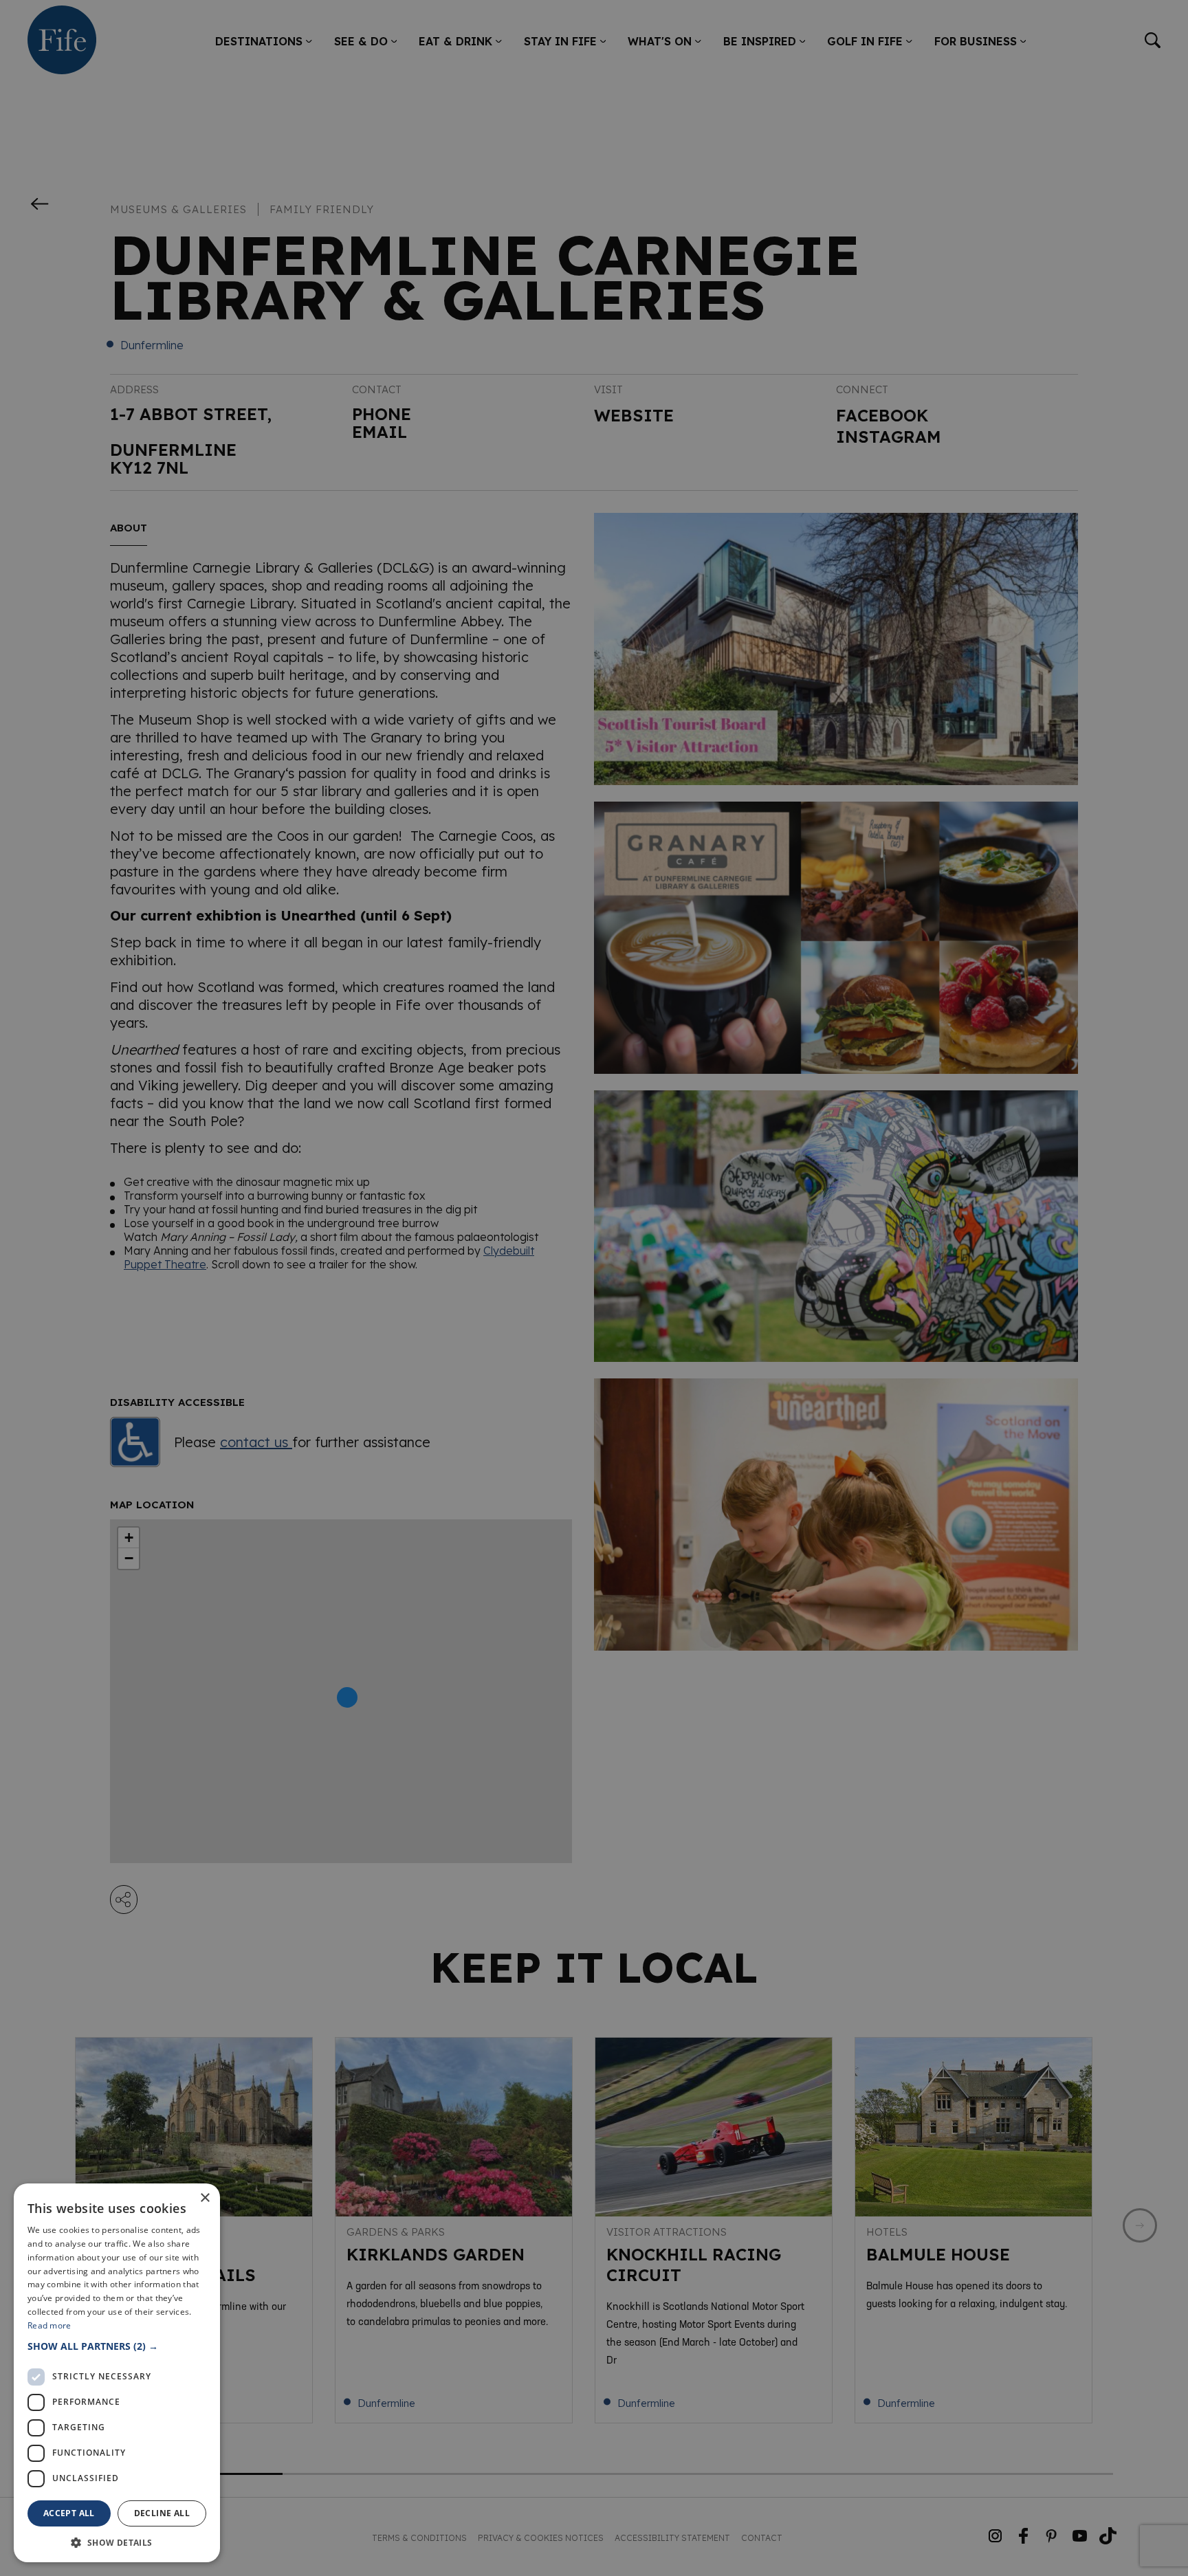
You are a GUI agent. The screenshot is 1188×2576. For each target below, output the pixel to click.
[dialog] (594, 1288)
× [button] (205, 2198)
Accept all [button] (69, 2513)
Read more (49, 2325)
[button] (117, 2346)
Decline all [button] (162, 2513)
